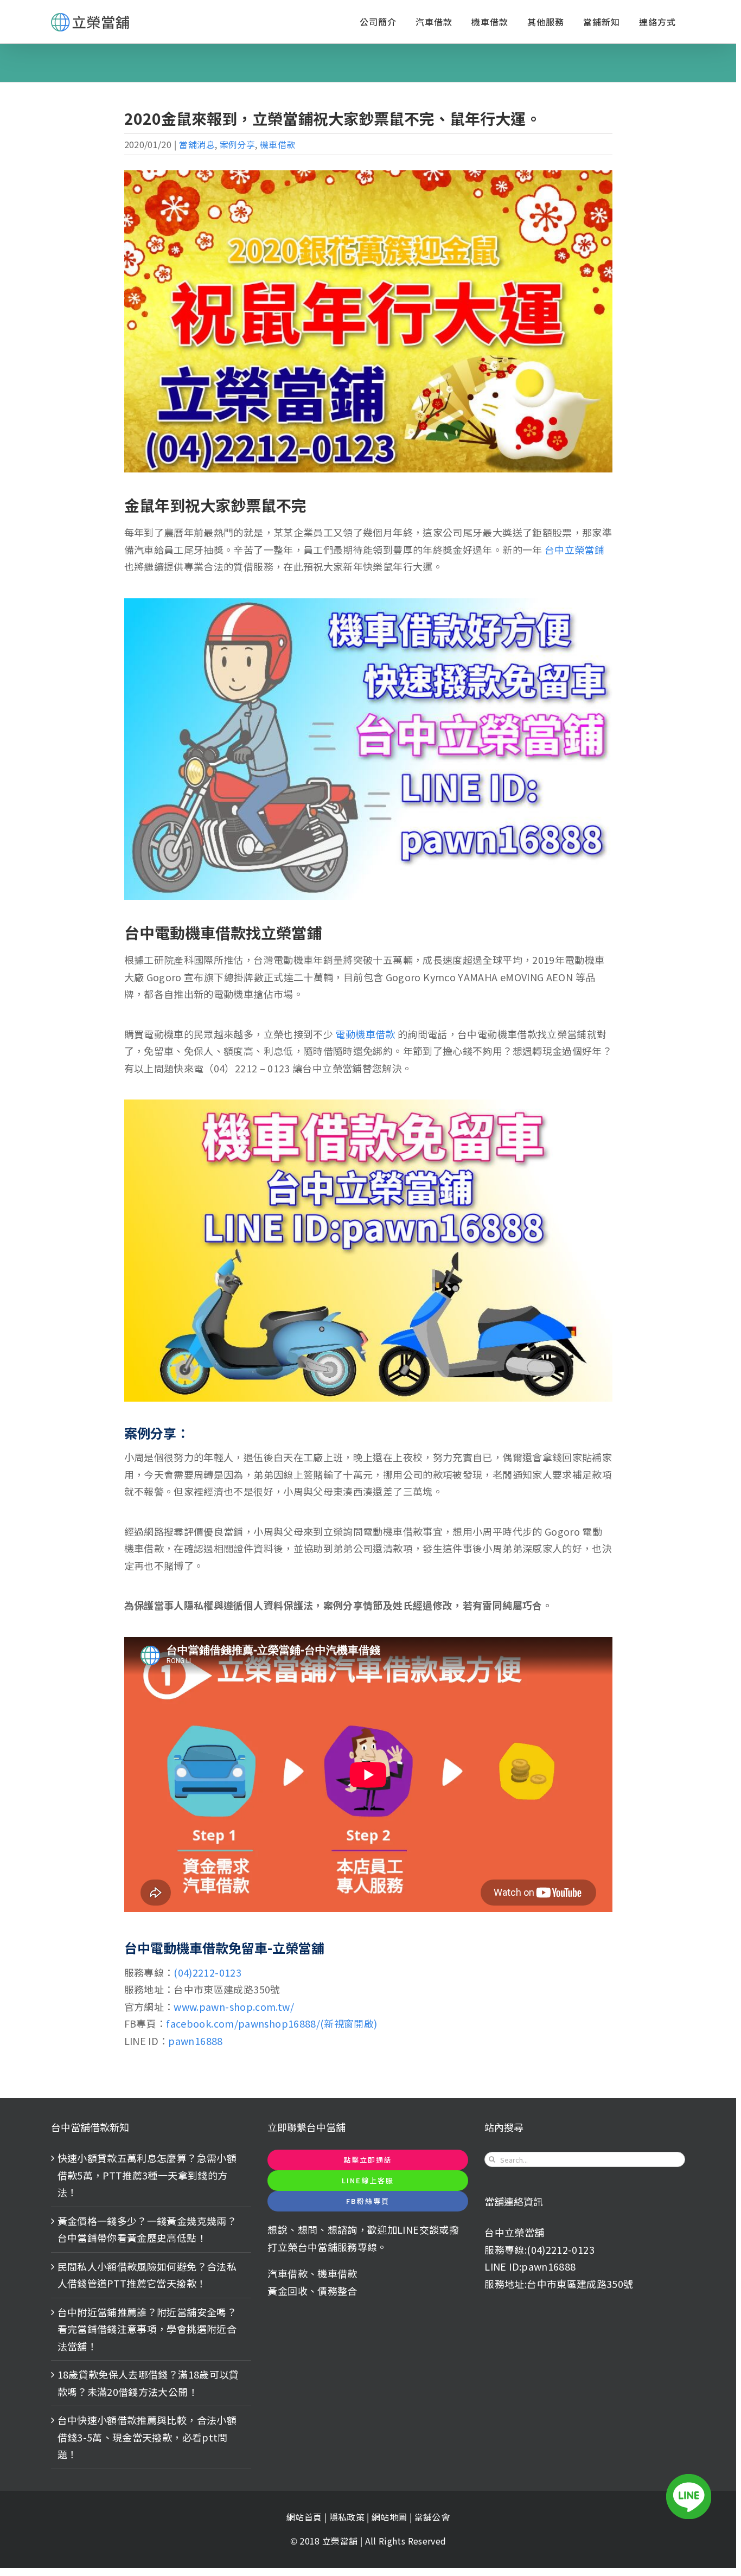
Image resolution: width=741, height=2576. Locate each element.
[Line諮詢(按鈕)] (689, 2497)
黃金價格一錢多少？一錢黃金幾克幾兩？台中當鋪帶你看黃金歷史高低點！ (147, 2229)
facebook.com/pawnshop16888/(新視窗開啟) (272, 2023)
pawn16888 (195, 2041)
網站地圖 (391, 2517)
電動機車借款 (365, 1034)
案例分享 (237, 144)
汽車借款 (287, 2273)
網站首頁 (304, 2517)
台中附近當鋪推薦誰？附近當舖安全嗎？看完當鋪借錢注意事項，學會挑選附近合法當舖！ (147, 2329)
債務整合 (337, 2291)
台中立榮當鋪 (574, 549)
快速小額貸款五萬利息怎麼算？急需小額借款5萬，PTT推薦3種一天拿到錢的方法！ (147, 2175)
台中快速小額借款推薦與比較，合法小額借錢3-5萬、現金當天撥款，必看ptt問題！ (147, 2437)
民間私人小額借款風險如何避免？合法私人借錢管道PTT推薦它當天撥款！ (147, 2275)
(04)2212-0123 (207, 1972)
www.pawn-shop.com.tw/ (234, 2006)
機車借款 (277, 144)
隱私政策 (347, 2517)
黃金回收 (287, 2291)
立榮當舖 (341, 2541)
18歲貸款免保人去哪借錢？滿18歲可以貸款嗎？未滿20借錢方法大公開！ (148, 2383)
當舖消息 (197, 144)
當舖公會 (432, 2517)
